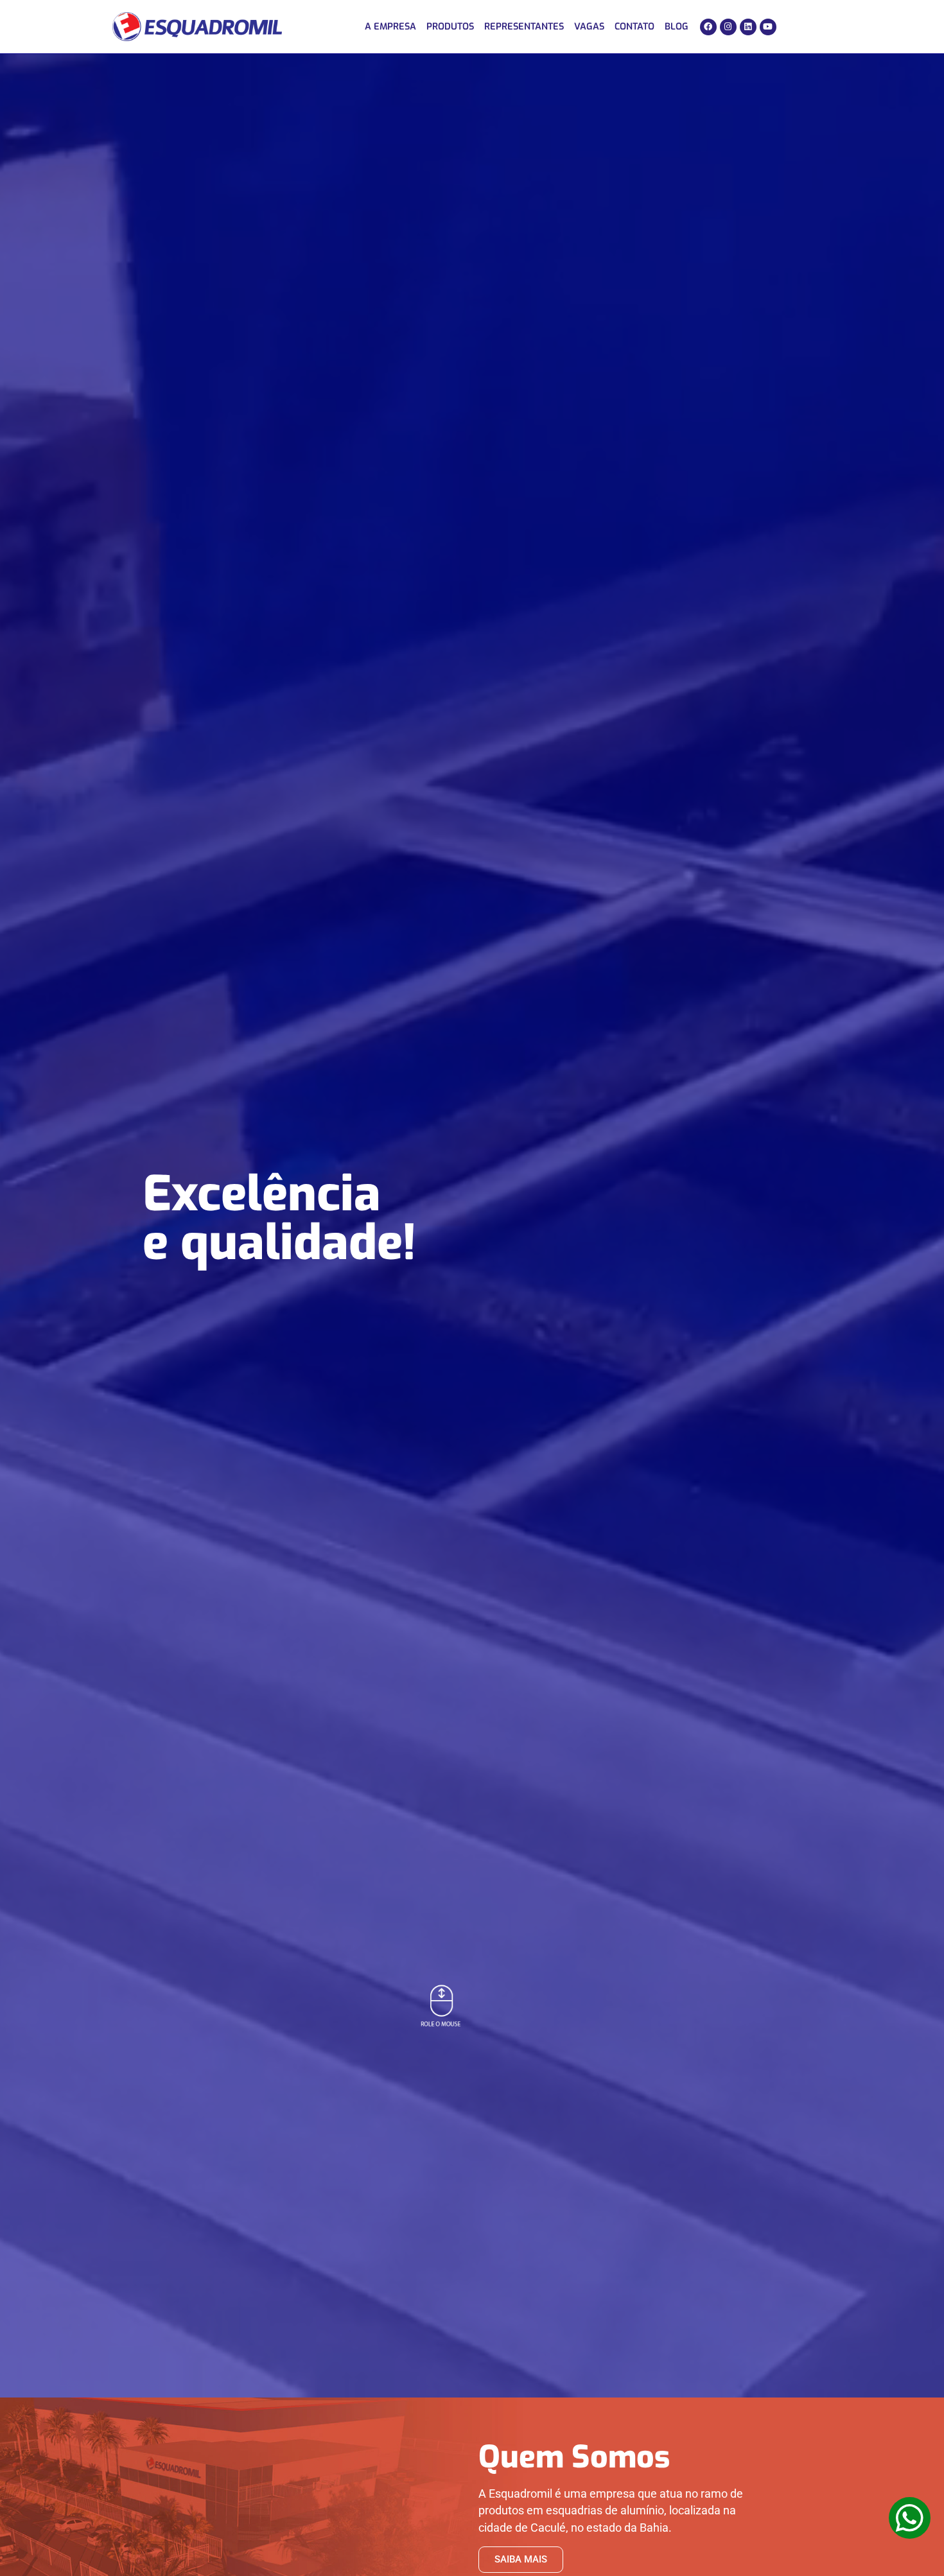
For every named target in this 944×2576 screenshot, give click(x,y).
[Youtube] (768, 27)
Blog (677, 27)
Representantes (524, 27)
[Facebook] (708, 27)
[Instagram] (728, 27)
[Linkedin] (748, 27)
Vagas (589, 27)
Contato (634, 27)
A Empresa (390, 27)
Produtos (450, 27)
